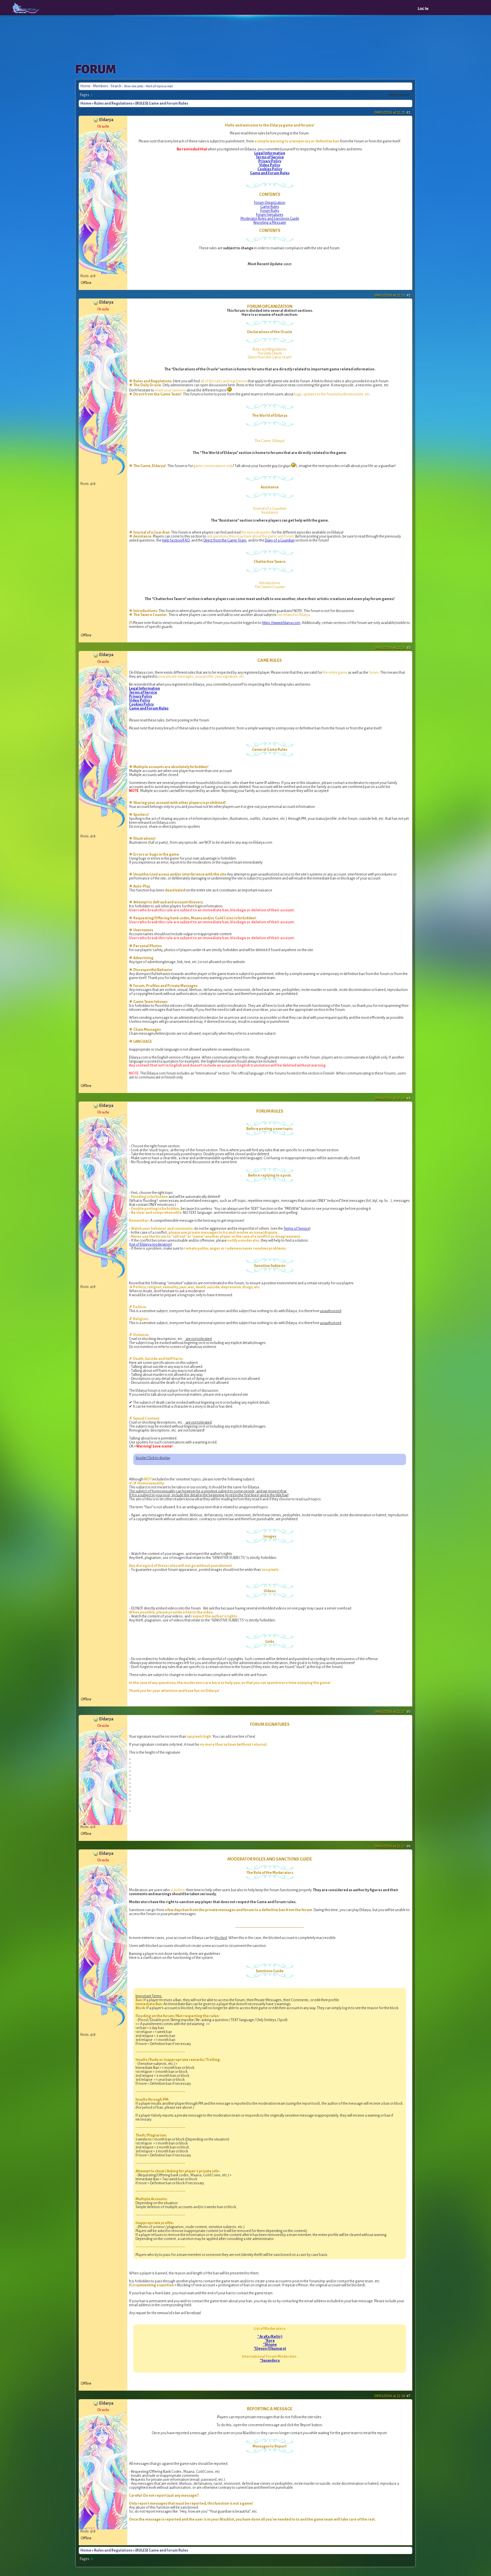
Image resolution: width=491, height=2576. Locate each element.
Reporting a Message (270, 223)
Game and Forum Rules (270, 173)
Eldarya (106, 120)
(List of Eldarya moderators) (150, 1245)
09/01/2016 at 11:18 (393, 2396)
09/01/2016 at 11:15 (393, 113)
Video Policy (270, 165)
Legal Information (270, 153)
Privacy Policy (270, 161)
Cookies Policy (270, 169)
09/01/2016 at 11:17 (393, 1712)
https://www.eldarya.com (281, 623)
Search (116, 86)
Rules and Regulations (113, 103)
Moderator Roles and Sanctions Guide (270, 219)
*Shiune (270, 2345)
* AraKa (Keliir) (270, 2337)
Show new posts (134, 86)
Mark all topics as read (159, 86)
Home (85, 86)
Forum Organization (270, 203)
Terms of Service (270, 157)
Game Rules (270, 207)
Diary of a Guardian (280, 540)
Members (100, 86)
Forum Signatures (270, 215)
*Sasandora (270, 2361)
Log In (423, 9)
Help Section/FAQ (176, 540)
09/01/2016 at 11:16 (393, 648)
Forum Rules (270, 211)
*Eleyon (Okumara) (270, 2349)
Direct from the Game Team (225, 540)
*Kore (270, 2341)
